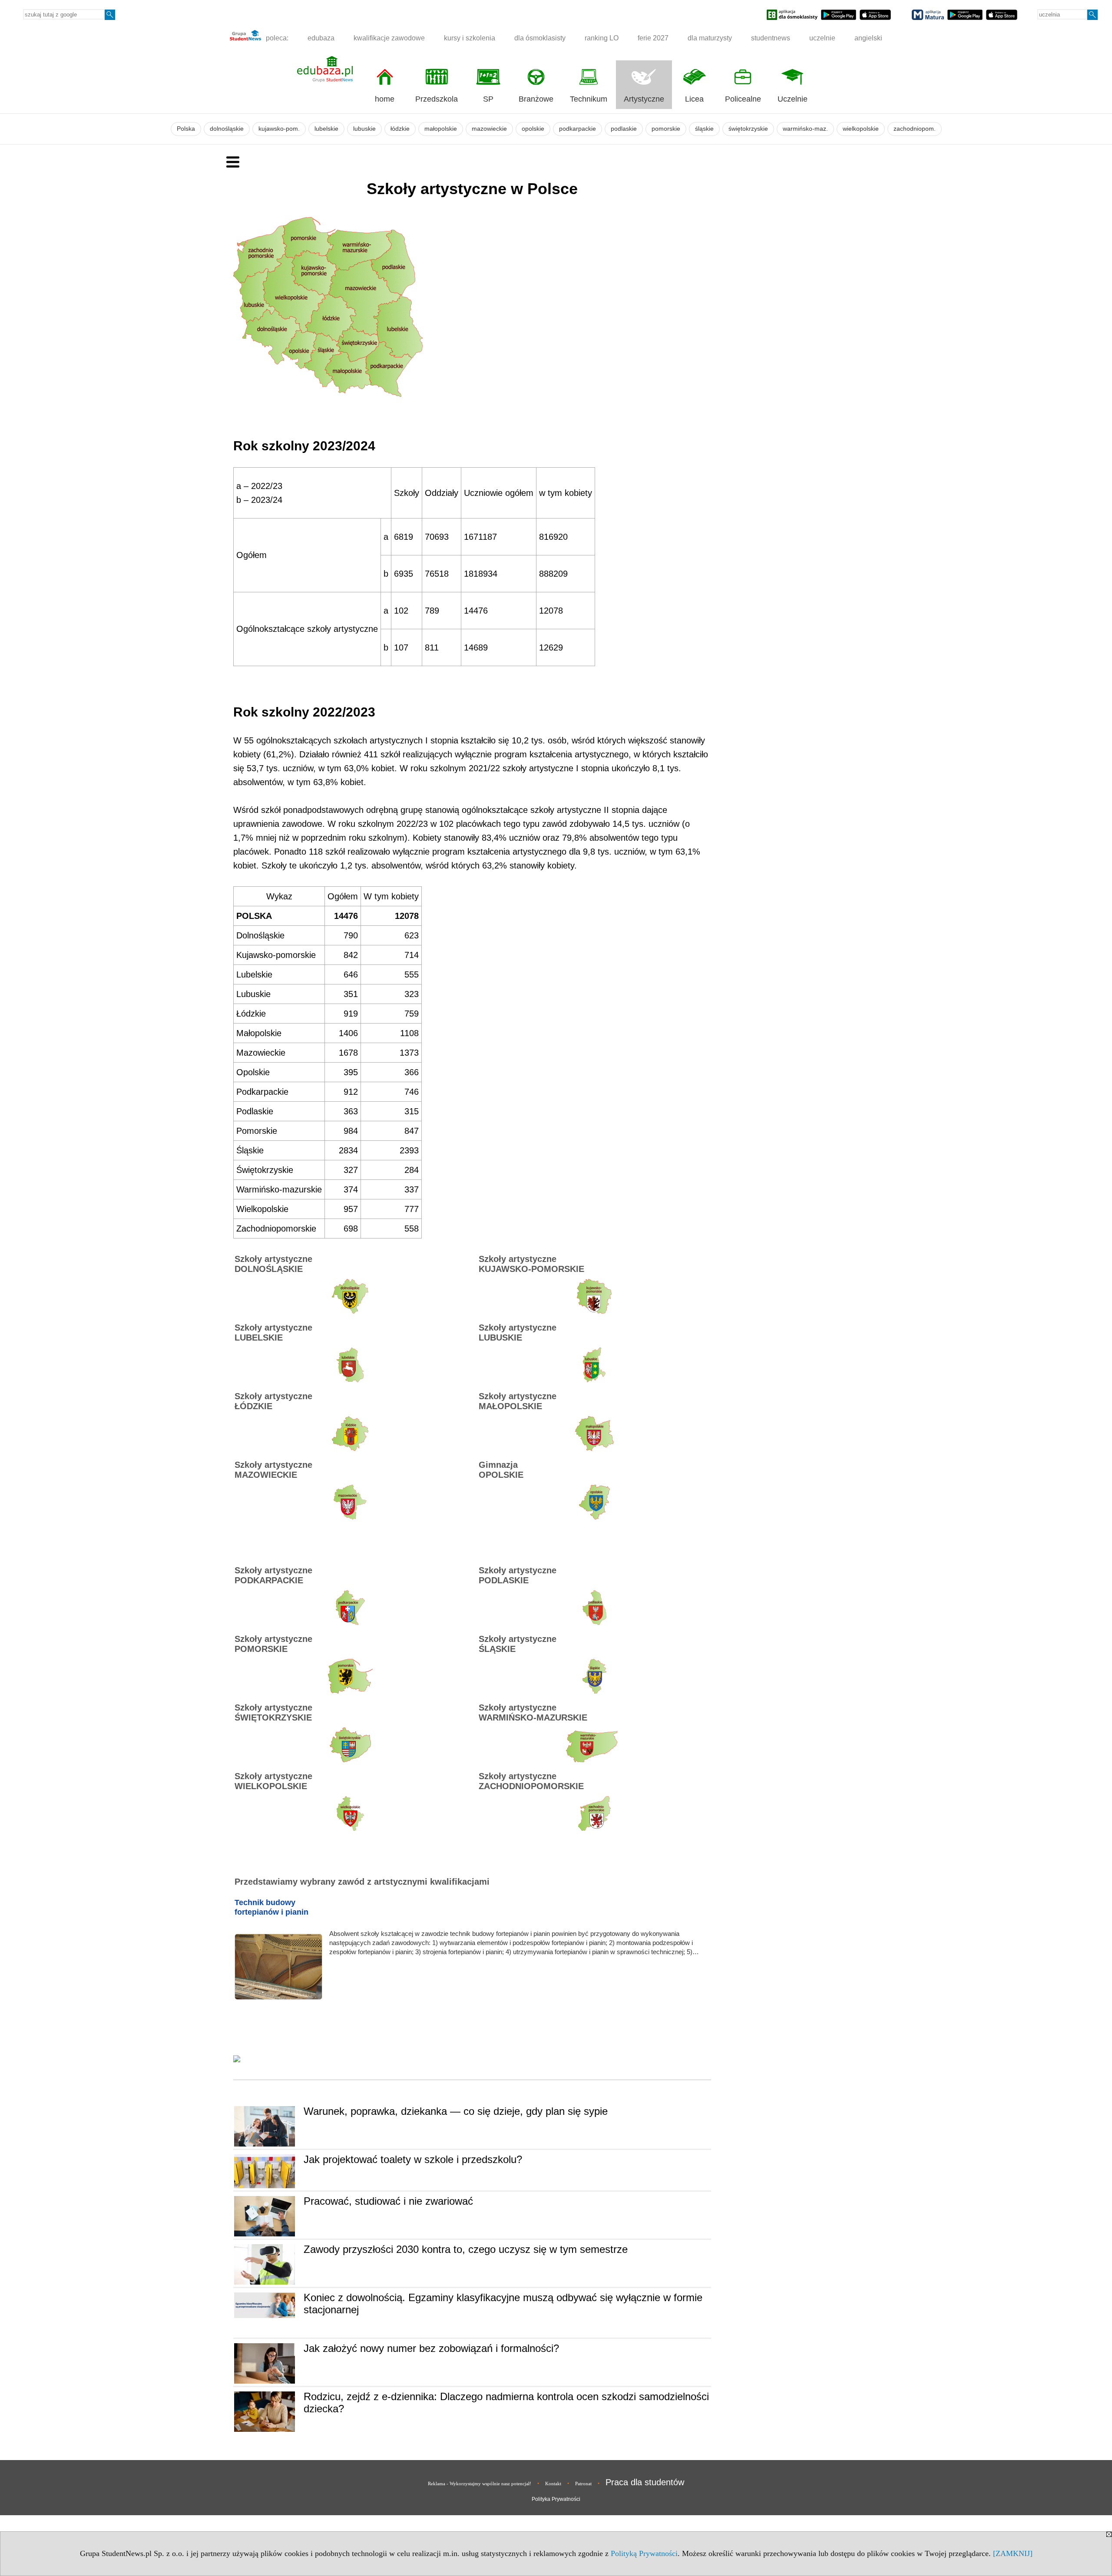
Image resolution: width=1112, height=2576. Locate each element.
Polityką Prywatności (644, 2553)
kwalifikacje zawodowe (389, 38)
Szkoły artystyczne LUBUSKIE (518, 1333)
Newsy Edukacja (265, 2072)
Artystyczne (644, 99)
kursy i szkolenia (470, 38)
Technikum (589, 99)
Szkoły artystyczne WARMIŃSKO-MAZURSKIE (533, 1712)
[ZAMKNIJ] (1013, 2553)
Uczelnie (793, 99)
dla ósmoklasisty (540, 38)
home (385, 99)
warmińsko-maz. (805, 129)
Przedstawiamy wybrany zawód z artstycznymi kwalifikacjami (362, 1882)
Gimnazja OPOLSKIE (501, 1470)
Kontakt (553, 2484)
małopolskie (441, 129)
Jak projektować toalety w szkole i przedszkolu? (413, 2159)
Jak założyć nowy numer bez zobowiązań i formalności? (431, 2348)
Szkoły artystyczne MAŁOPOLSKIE (518, 1401)
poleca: (276, 38)
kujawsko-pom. (279, 129)
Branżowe (536, 99)
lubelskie (326, 129)
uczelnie (822, 38)
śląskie (704, 129)
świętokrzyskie (748, 129)
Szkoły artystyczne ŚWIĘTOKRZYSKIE (273, 1712)
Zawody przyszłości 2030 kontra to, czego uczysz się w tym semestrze (466, 2249)
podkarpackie (578, 129)
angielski (868, 38)
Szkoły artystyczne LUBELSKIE (273, 1333)
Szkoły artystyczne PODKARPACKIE (273, 1575)
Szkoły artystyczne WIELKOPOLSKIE (273, 1781)
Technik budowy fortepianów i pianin (271, 1907)
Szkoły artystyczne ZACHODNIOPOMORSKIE (531, 1781)
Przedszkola (437, 99)
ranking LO (602, 38)
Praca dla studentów (645, 2482)
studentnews (771, 38)
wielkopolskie (861, 129)
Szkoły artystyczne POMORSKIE (273, 1644)
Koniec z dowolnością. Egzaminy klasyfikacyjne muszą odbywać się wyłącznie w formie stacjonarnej (503, 2304)
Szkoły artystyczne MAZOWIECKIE (273, 1470)
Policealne (743, 99)
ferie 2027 (653, 38)
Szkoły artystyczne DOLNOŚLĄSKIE (273, 1264)
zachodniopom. (915, 129)
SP (488, 99)
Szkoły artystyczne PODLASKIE (518, 1575)
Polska (186, 129)
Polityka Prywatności (556, 2499)
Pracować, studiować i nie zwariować (388, 2201)
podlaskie (624, 129)
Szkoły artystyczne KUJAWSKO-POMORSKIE (531, 1264)
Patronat (583, 2484)
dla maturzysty (710, 38)
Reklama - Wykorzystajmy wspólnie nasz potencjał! (480, 2484)
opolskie (533, 129)
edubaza (321, 38)
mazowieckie (489, 129)
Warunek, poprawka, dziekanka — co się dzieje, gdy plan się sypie (456, 2111)
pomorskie (666, 129)
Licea (694, 99)
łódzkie (400, 129)
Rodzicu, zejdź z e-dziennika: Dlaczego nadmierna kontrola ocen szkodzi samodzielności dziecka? (506, 2403)
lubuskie (364, 129)
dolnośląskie (227, 129)
